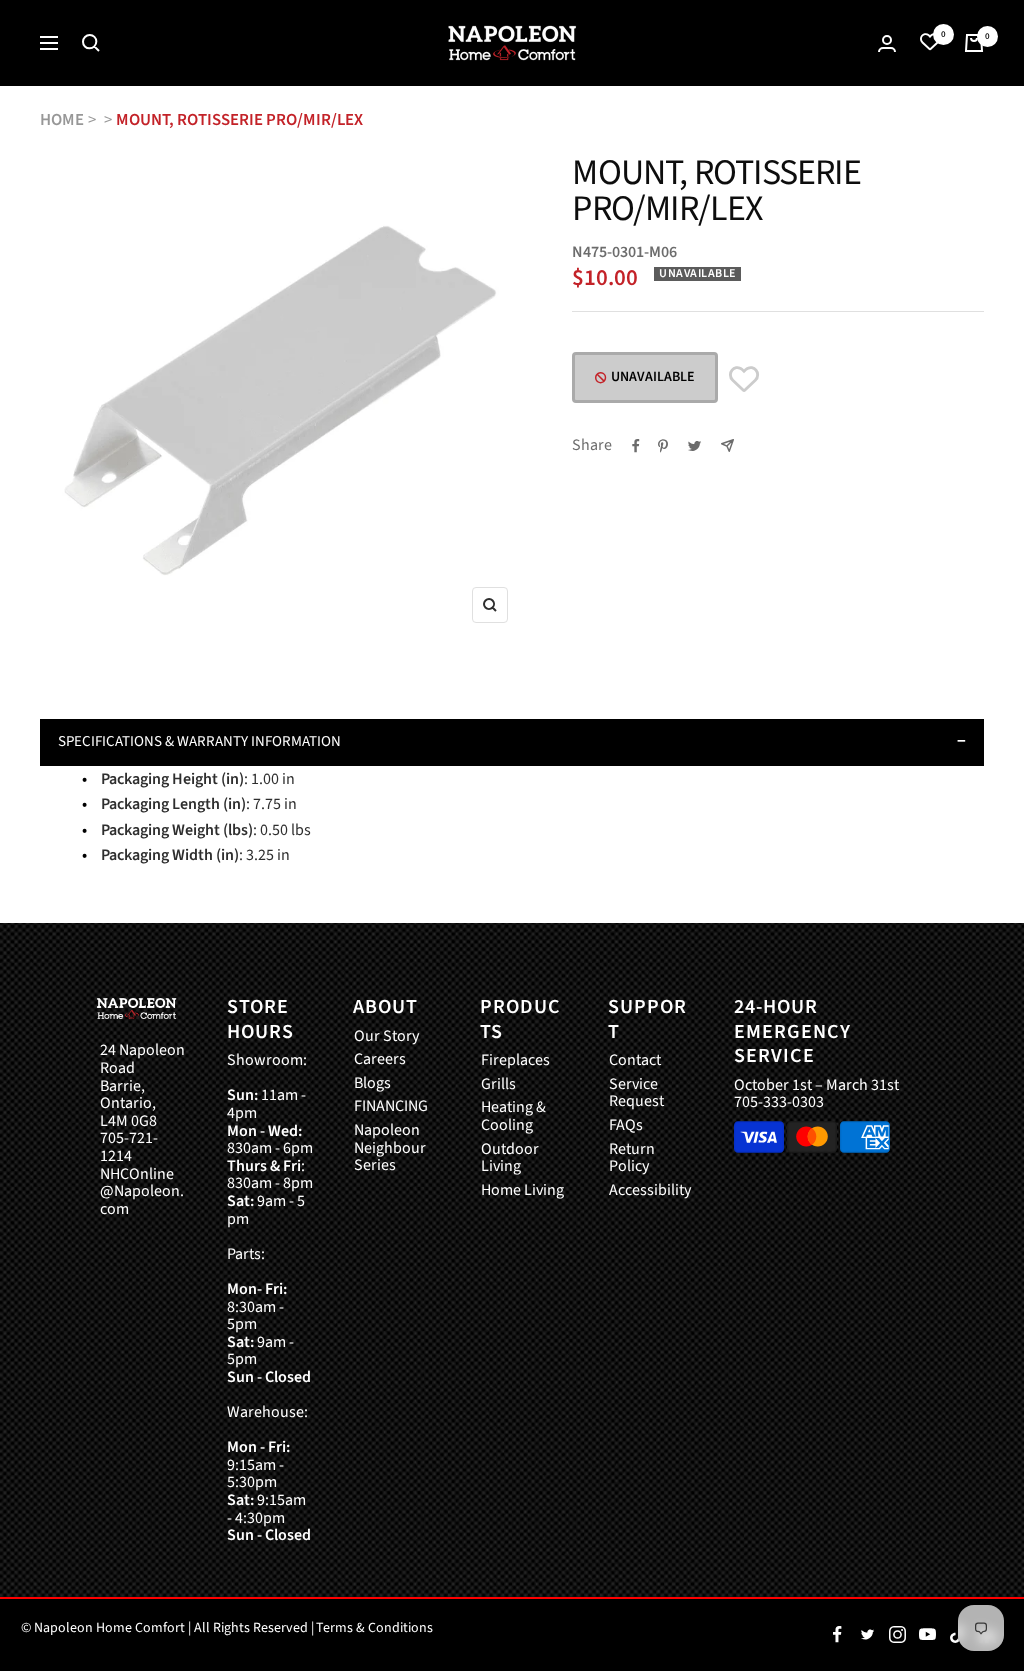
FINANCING (391, 1107)
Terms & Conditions (374, 1628)
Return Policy (632, 1158)
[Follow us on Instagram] (897, 1635)
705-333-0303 (779, 1102)
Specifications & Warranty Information (199, 741)
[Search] (91, 43)
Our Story (386, 1037)
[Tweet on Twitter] (694, 446)
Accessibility (650, 1191)
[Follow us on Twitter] (867, 1635)
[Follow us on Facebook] (837, 1635)
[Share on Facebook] (636, 446)
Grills (498, 1085)
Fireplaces (515, 1061)
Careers (380, 1060)
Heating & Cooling (513, 1116)
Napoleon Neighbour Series (390, 1148)
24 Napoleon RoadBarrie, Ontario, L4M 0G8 (142, 1086)
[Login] (887, 43)
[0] (930, 43)
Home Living (522, 1191)
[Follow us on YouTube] (927, 1635)
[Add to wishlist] (744, 379)
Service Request (636, 1093)
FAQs (626, 1126)
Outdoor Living (510, 1158)
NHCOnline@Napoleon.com (142, 1192)
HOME (62, 120)
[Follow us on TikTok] (957, 1635)
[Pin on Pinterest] (663, 446)
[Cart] (974, 43)
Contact (635, 1061)
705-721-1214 (129, 1147)
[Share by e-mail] (727, 445)
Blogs (372, 1084)
